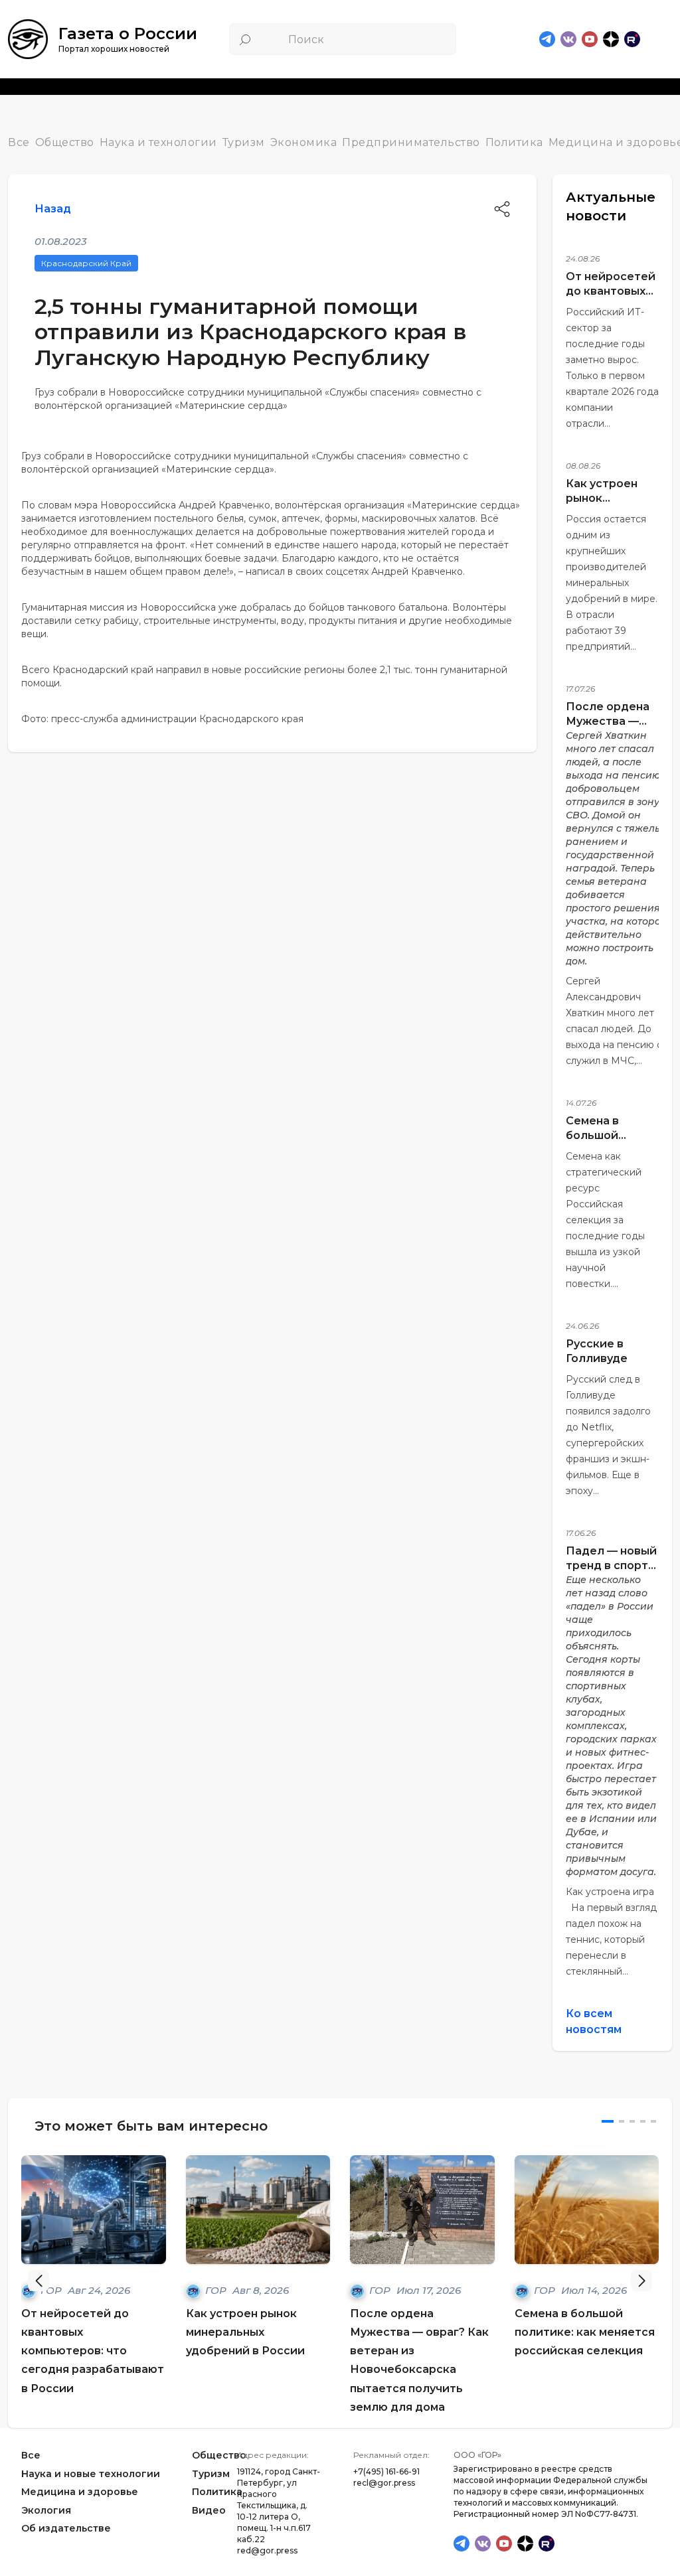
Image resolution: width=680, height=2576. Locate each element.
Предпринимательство (411, 142)
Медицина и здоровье (80, 2492)
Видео (209, 2510)
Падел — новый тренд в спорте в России (611, 1565)
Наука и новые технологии (91, 2474)
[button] (641, 2281)
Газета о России (128, 34)
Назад (53, 209)
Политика (514, 142)
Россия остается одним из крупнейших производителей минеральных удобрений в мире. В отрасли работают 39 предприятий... (612, 583)
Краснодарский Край (86, 263)
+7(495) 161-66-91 (386, 2471)
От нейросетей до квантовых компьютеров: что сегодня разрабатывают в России (93, 2351)
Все (19, 142)
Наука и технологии (158, 142)
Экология (46, 2510)
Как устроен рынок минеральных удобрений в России (245, 2332)
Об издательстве (66, 2528)
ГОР (217, 2290)
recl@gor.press (384, 2483)
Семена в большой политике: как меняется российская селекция (585, 2332)
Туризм (244, 142)
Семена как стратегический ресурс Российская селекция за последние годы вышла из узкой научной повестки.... (605, 1220)
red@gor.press (267, 2550)
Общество (65, 142)
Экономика (304, 142)
